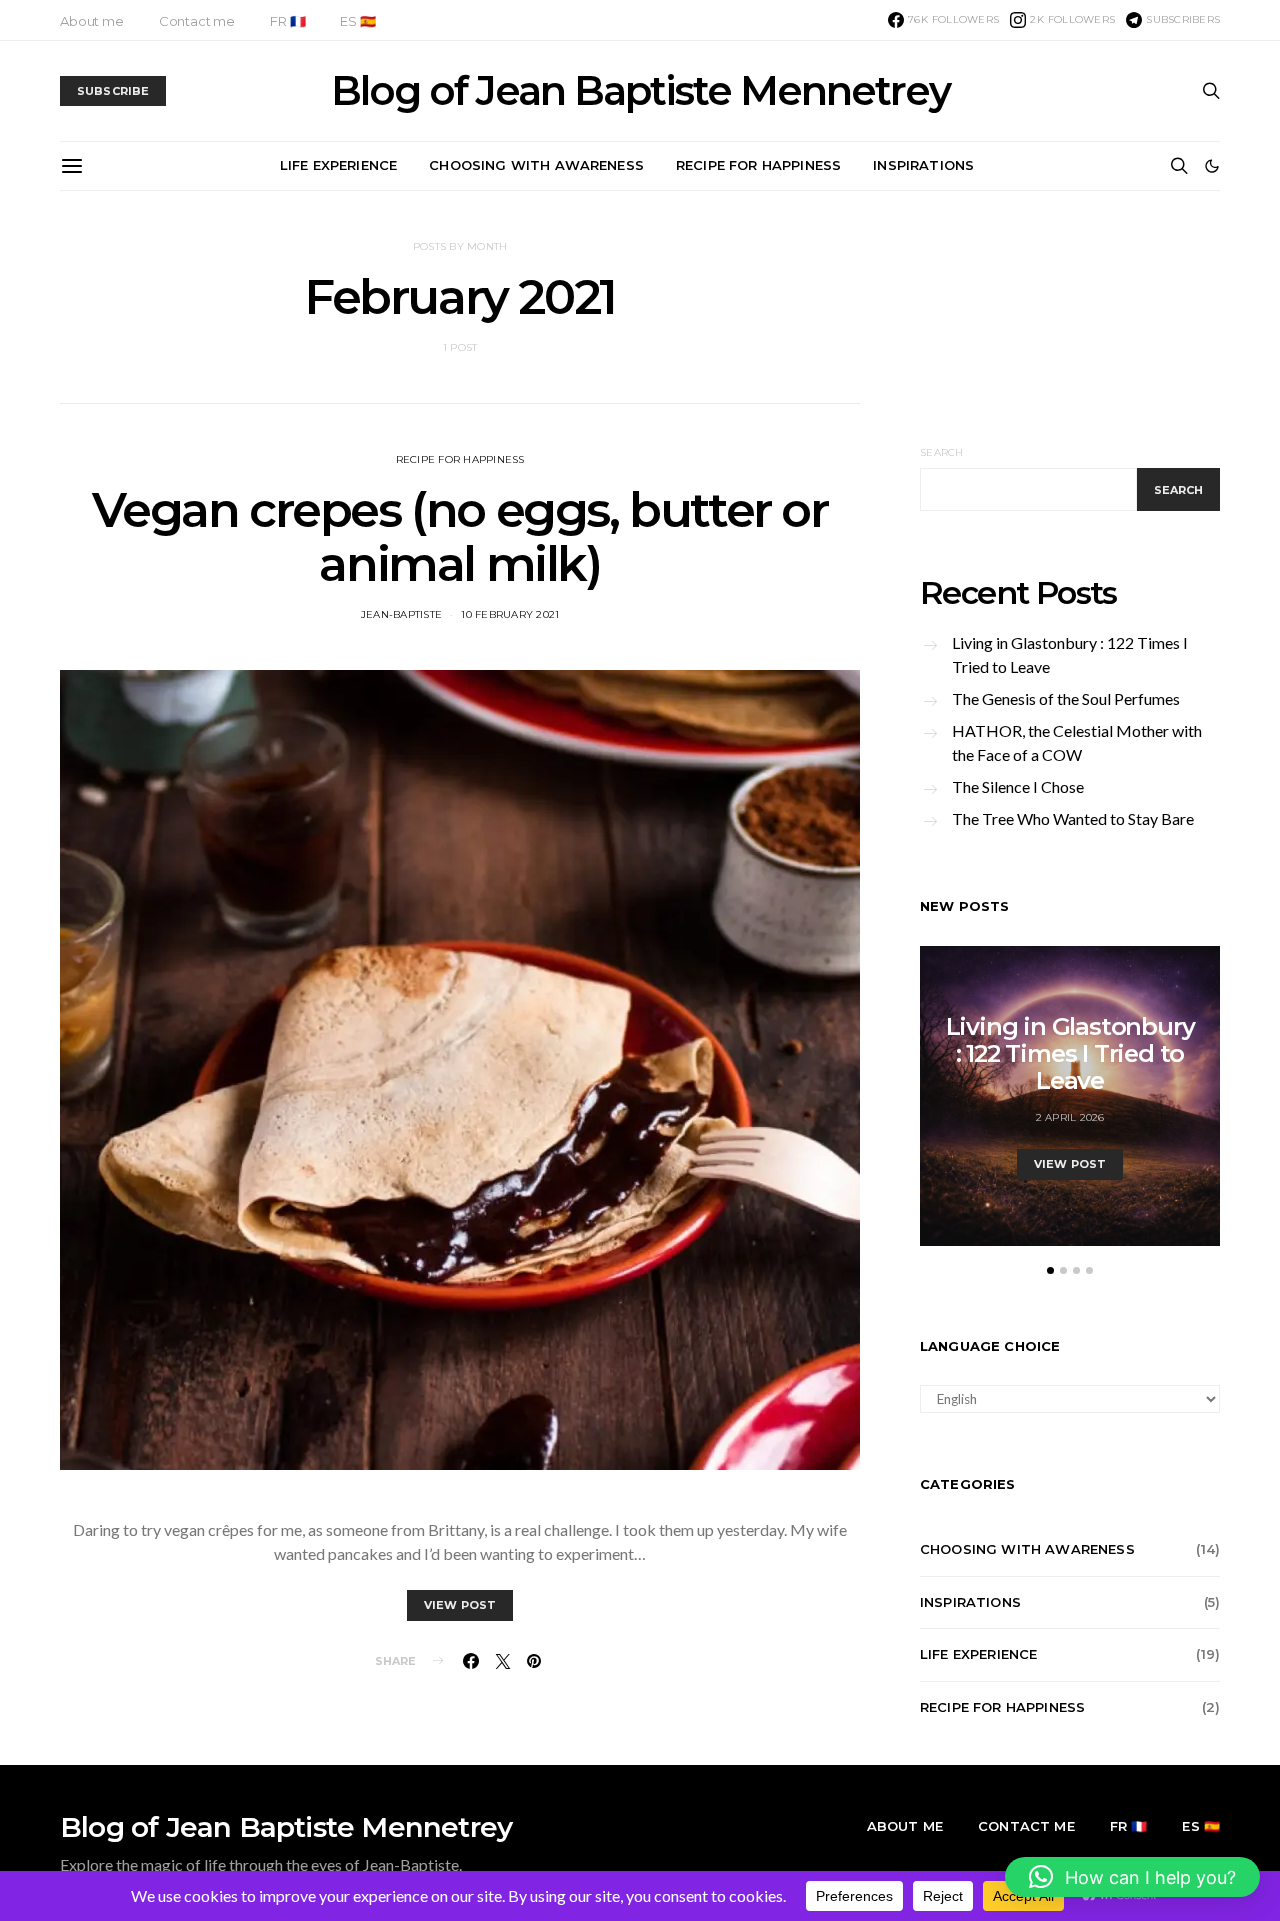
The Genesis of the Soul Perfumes (1066, 698)
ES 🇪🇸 (357, 21)
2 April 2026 (1070, 1117)
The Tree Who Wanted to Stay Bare (1073, 818)
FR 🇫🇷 (287, 21)
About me (92, 21)
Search (942, 452)
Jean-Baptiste (401, 614)
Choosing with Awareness (536, 165)
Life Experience (338, 165)
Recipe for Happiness (758, 165)
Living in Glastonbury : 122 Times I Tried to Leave (1070, 654)
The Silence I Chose (1018, 786)
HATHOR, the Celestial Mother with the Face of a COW (1077, 742)
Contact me (197, 21)
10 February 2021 (510, 614)
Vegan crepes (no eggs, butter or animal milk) (459, 537)
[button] (1212, 166)
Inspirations (923, 165)
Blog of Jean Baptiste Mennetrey (640, 91)
